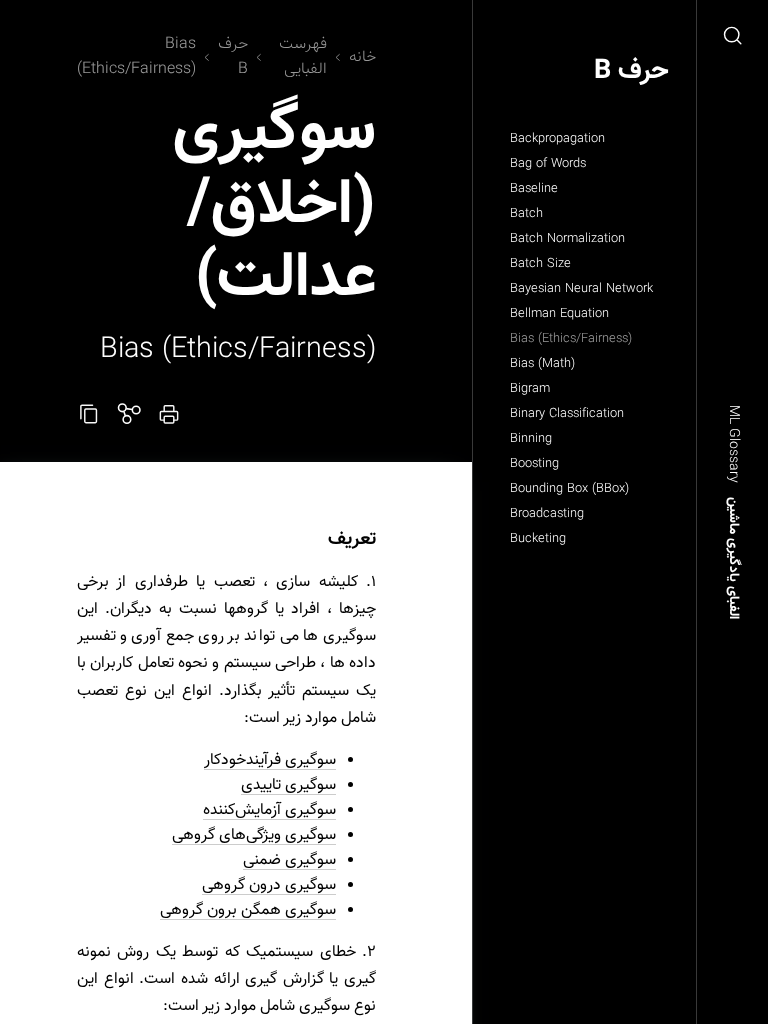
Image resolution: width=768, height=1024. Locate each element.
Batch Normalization (567, 239)
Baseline (534, 189)
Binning (531, 439)
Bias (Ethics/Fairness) (571, 339)
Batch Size (540, 264)
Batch (526, 214)
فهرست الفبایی (303, 57)
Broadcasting (547, 514)
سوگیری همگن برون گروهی (248, 910)
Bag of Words (548, 164)
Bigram (530, 389)
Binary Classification (567, 414)
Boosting (534, 464)
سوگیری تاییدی (288, 785)
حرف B (631, 71)
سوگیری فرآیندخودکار (270, 760)
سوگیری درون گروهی (269, 885)
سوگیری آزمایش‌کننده (269, 810)
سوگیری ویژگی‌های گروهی (254, 835)
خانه (362, 57)
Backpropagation (557, 139)
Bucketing (538, 539)
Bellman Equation (559, 314)
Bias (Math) (542, 364)
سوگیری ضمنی (289, 860)
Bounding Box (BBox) (569, 489)
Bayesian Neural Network (581, 289)
